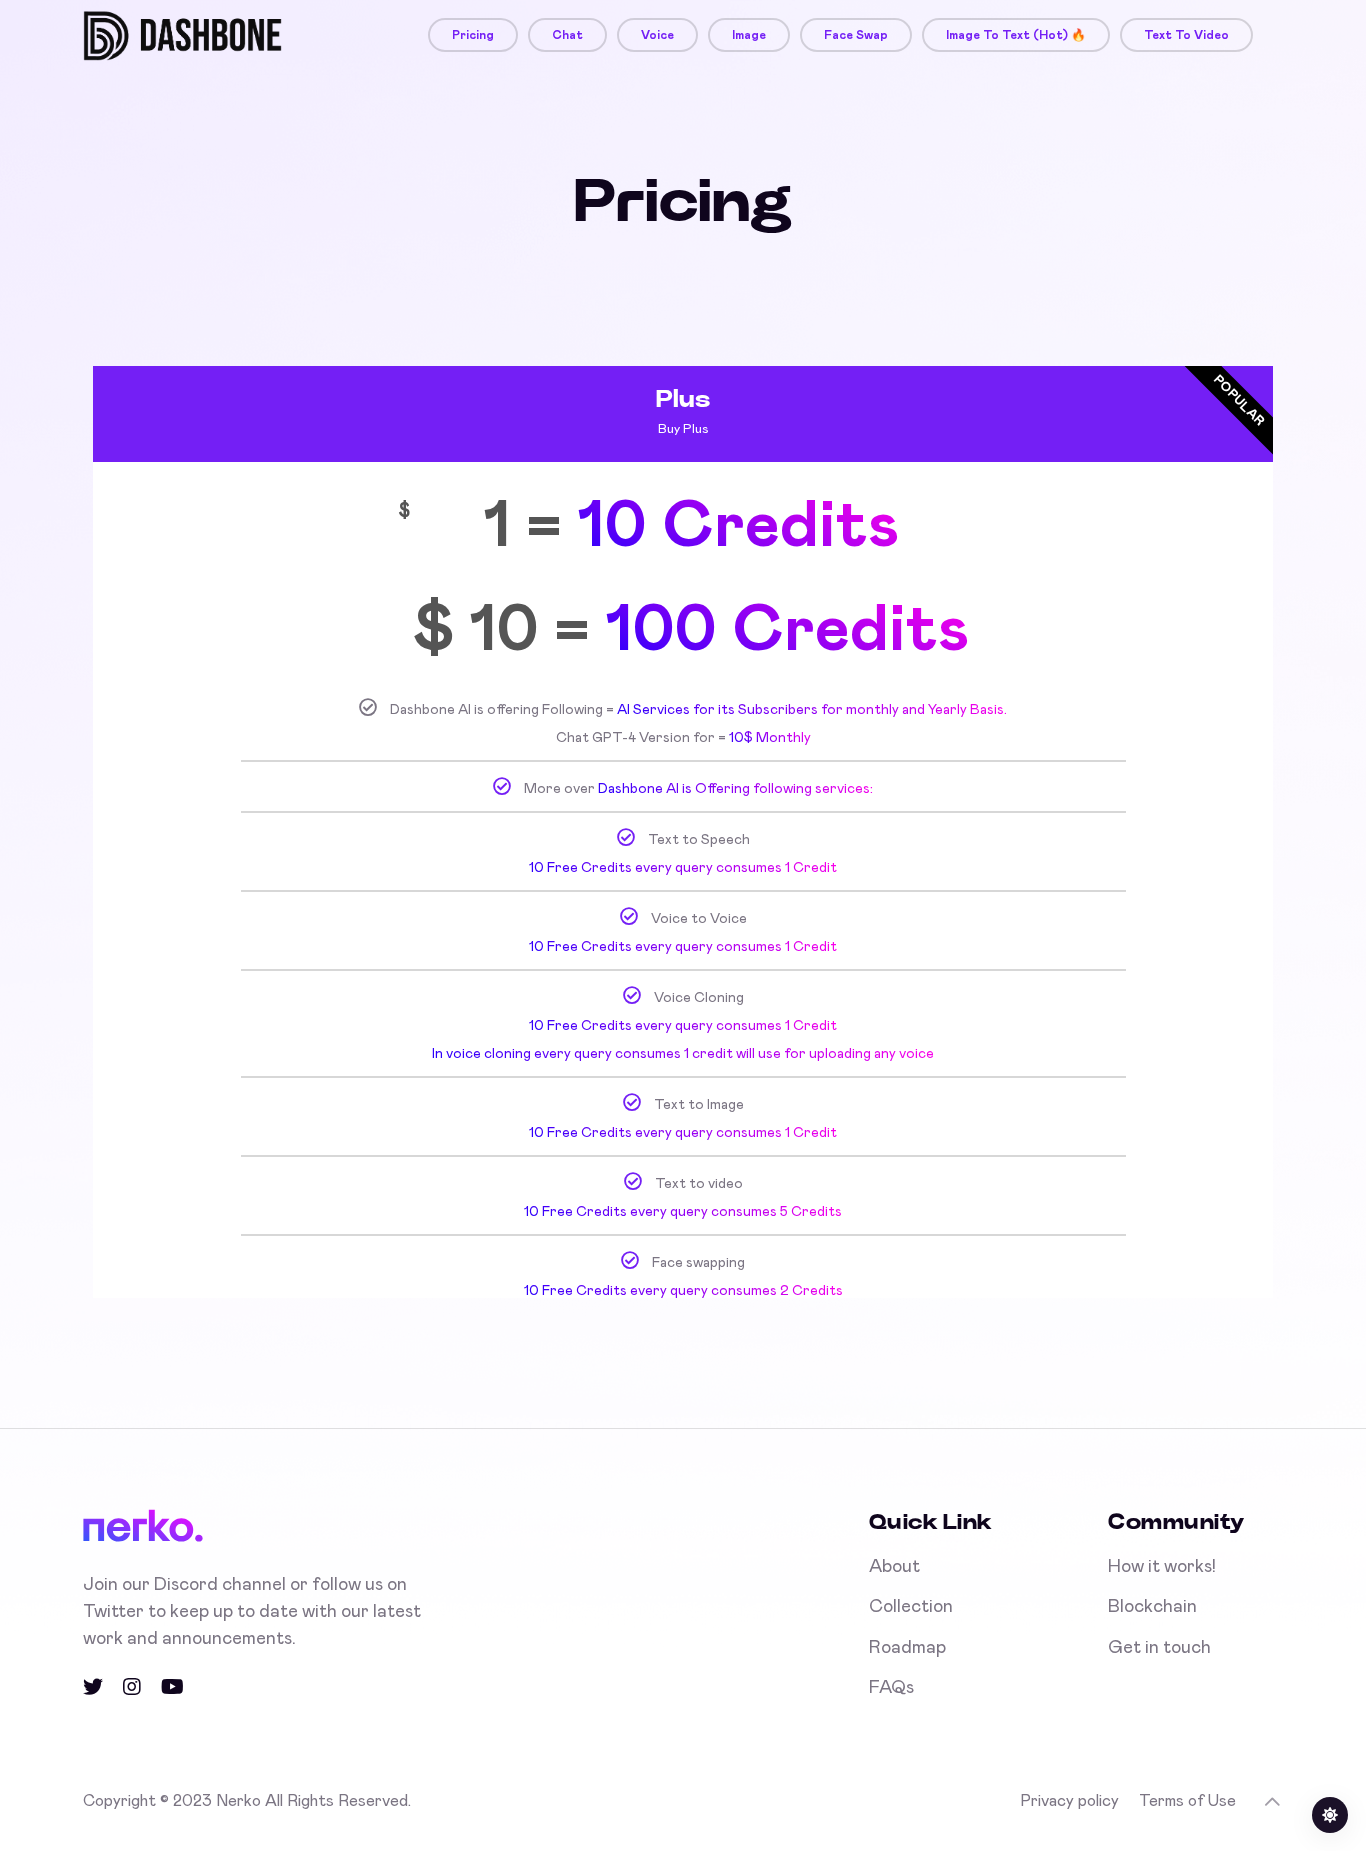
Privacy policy (1069, 1801)
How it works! (1162, 1567)
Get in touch (1159, 1648)
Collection (911, 1607)
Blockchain (1152, 1607)
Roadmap (907, 1648)
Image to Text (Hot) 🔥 (1016, 35)
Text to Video (1186, 35)
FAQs (891, 1688)
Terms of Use (1187, 1801)
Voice (657, 35)
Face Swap (856, 35)
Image (749, 35)
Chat (567, 35)
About (894, 1567)
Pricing (473, 35)
